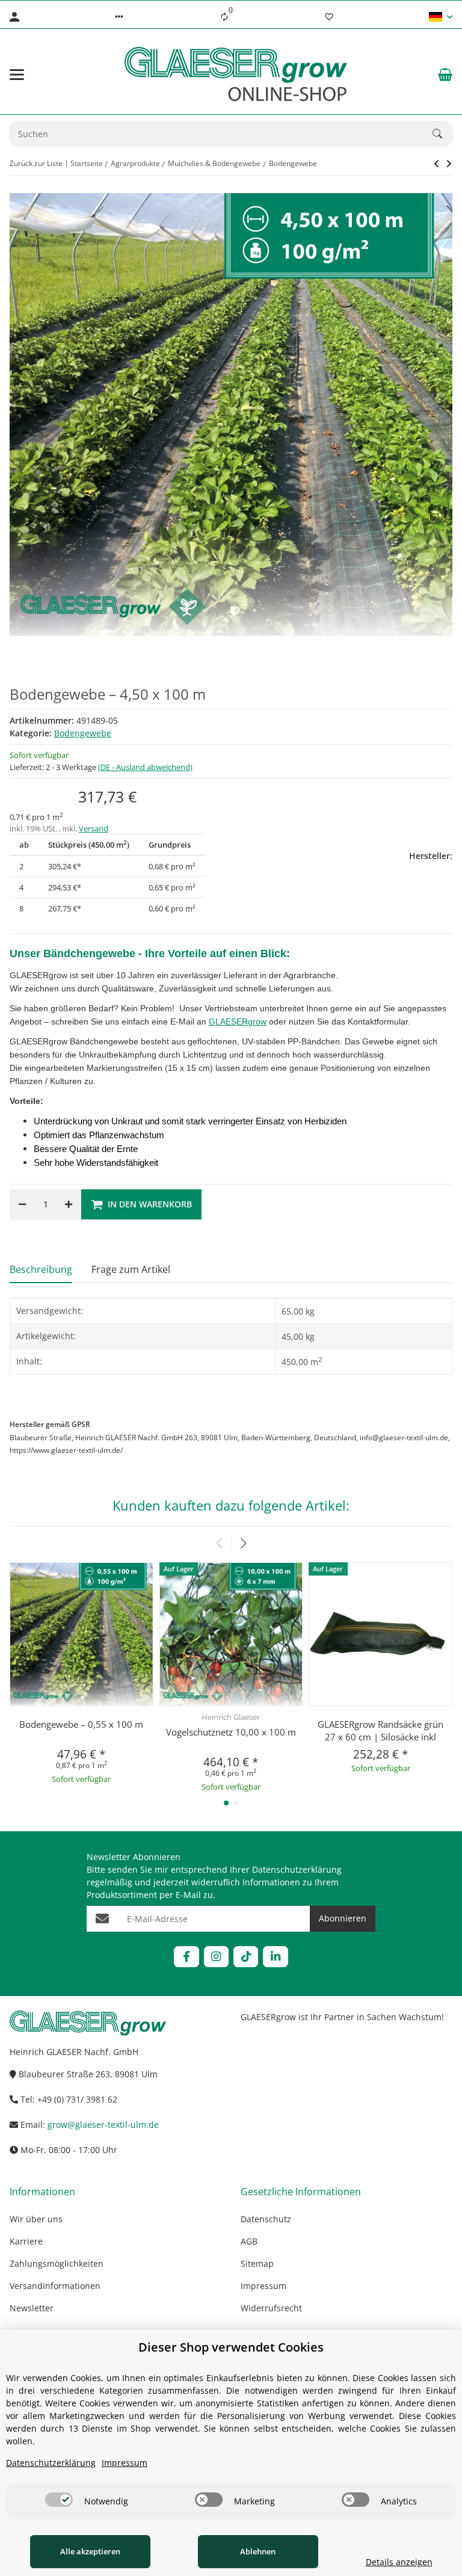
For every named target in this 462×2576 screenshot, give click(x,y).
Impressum (263, 2286)
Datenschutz (266, 2219)
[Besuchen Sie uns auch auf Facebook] (186, 1957)
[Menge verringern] (22, 1204)
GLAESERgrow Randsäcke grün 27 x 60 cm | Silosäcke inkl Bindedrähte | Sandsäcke (380, 1737)
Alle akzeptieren (90, 2551)
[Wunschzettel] (329, 17)
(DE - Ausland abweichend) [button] (145, 767)
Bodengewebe (83, 733)
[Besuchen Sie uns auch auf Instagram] (216, 1957)
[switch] (59, 2500)
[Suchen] (443, 134)
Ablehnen (258, 2551)
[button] (119, 17)
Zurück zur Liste (36, 163)
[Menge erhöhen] (69, 1204)
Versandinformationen (55, 2286)
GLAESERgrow (238, 1021)
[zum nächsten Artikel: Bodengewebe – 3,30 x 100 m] (436, 164)
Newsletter (32, 2308)
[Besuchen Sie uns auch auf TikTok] (246, 1957)
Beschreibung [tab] (41, 1269)
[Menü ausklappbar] (17, 75)
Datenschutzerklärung (297, 1869)
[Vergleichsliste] (224, 17)
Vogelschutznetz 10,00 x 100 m (231, 1732)
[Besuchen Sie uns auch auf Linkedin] (275, 1957)
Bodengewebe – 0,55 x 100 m (81, 1724)
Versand (94, 828)
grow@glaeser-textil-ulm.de (103, 2125)
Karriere (26, 2241)
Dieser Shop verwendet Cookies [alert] (231, 2347)
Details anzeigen (399, 2562)
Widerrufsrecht (271, 2308)
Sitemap (257, 2263)
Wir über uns (36, 2219)
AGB (249, 2241)
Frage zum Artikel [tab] (131, 1269)
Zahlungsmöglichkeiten (57, 2263)
